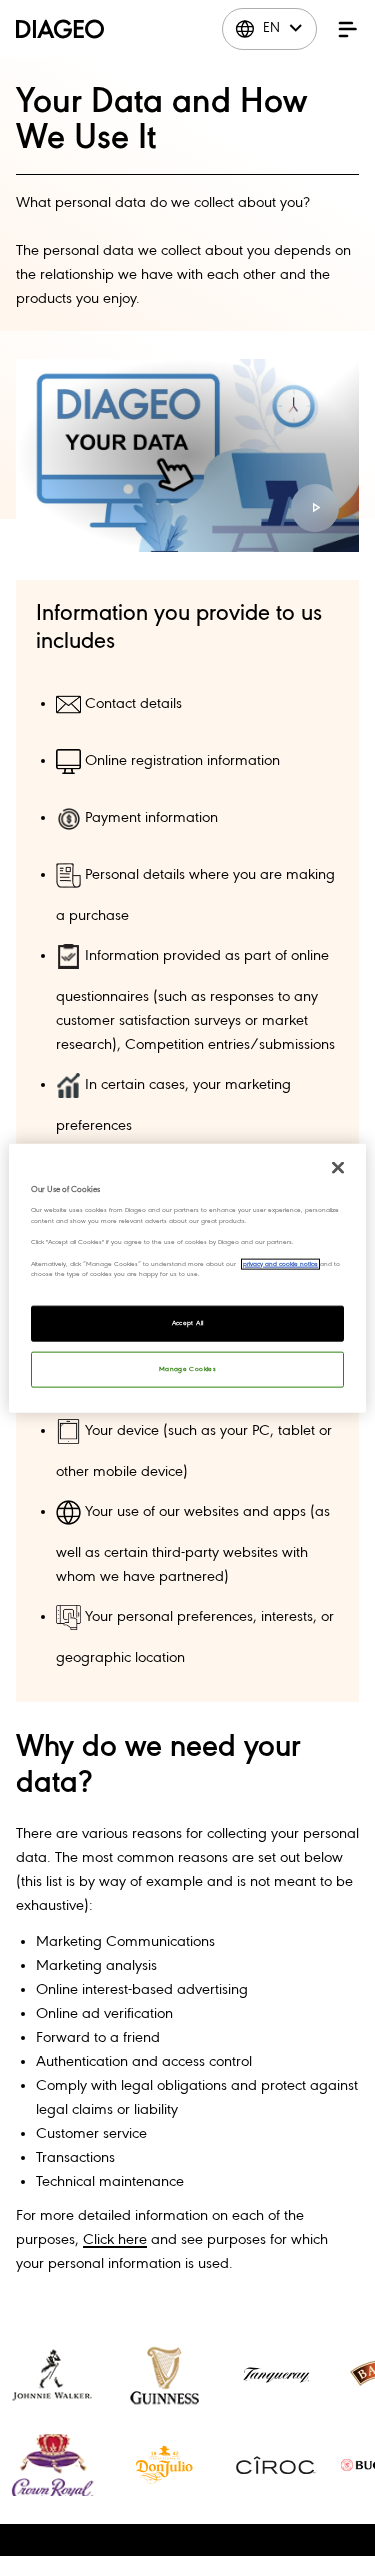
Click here (115, 2240)
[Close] (338, 1168)
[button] (348, 29)
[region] (187, 1278)
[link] (52, 2375)
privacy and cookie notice (280, 1263)
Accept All (188, 1322)
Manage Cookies (187, 1368)
